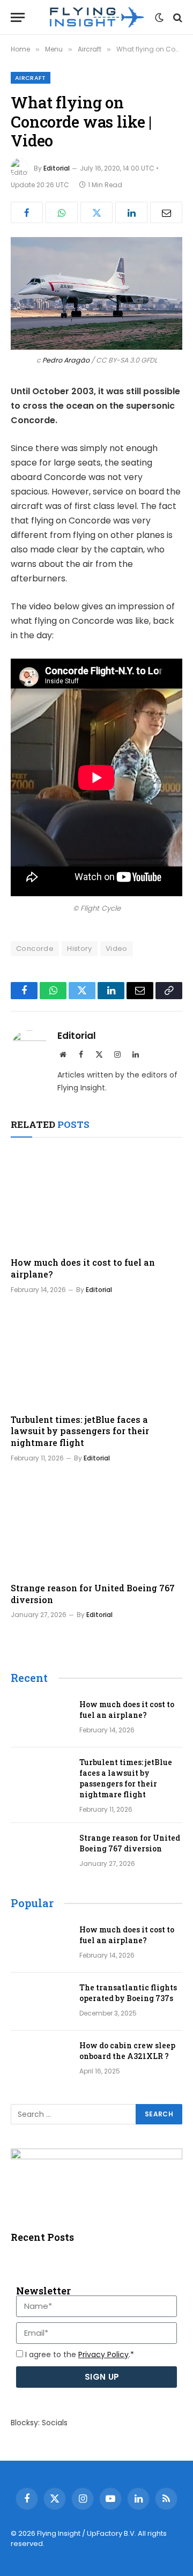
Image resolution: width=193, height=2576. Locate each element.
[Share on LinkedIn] (131, 212)
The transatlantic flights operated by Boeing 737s (128, 1993)
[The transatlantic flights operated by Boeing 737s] (40, 2002)
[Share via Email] (166, 212)
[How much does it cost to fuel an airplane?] (96, 1200)
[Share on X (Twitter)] (96, 212)
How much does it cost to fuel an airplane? (127, 1710)
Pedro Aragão (66, 360)
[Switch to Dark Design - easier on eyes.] (159, 18)
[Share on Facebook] (27, 212)
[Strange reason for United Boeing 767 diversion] (96, 1525)
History (80, 949)
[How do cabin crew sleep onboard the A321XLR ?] (40, 2060)
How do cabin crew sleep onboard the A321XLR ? (127, 2051)
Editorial (57, 168)
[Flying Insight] (96, 17)
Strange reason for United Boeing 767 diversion (130, 1843)
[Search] (177, 17)
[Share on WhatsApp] (62, 212)
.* (106, 2354)
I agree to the (80, 2354)
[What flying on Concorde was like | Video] (96, 293)
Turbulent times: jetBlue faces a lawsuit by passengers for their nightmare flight (80, 1431)
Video (117, 949)
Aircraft (31, 78)
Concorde (35, 949)
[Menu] (18, 17)
